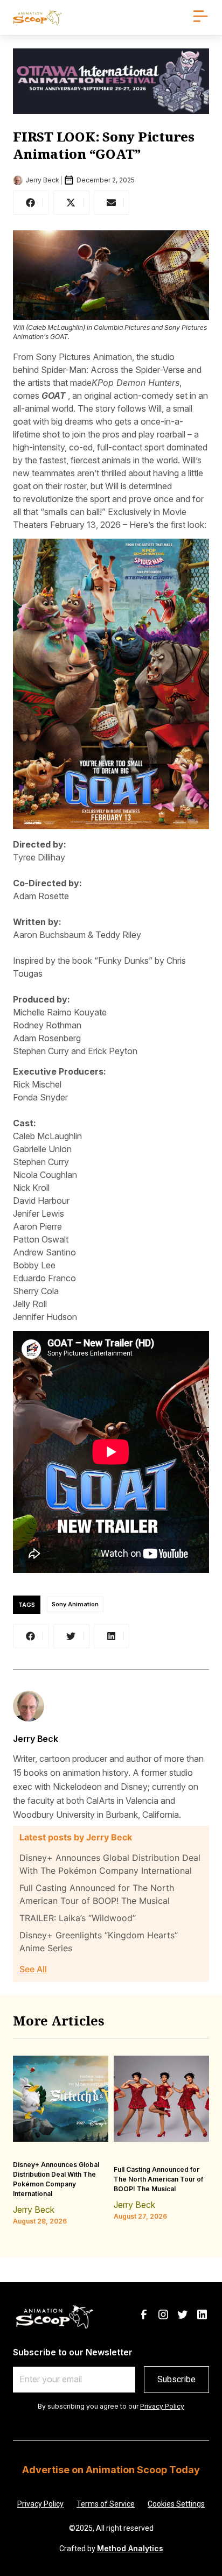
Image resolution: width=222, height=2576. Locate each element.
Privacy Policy (162, 2406)
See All (33, 1969)
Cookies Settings (176, 2504)
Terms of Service (106, 2504)
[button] (31, 203)
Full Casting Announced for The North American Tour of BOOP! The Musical (158, 2179)
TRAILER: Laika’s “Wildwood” (78, 1918)
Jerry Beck (36, 1739)
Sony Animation (75, 1605)
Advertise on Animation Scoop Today (111, 2470)
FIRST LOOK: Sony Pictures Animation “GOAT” (104, 145)
